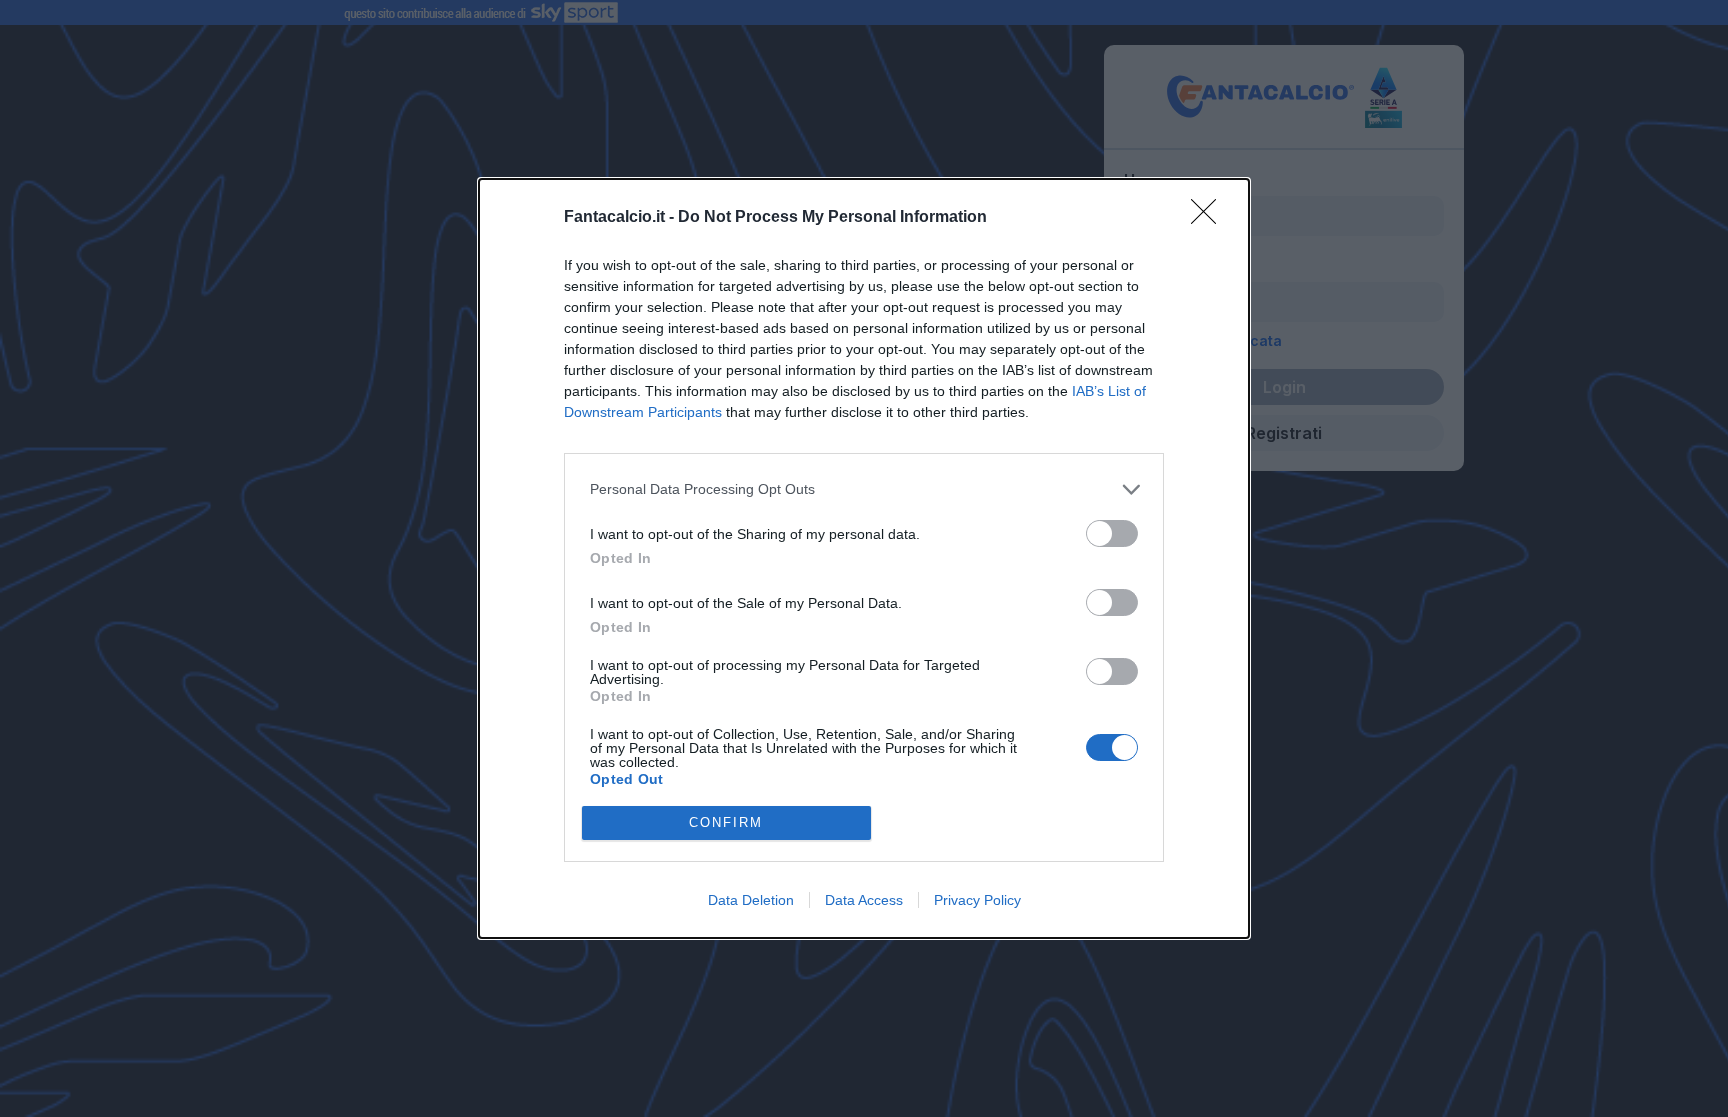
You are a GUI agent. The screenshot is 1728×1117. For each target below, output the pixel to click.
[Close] (1210, 218)
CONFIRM (726, 822)
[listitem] (864, 489)
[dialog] (864, 558)
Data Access (864, 900)
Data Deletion (751, 900)
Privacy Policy (977, 900)
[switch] (1112, 533)
